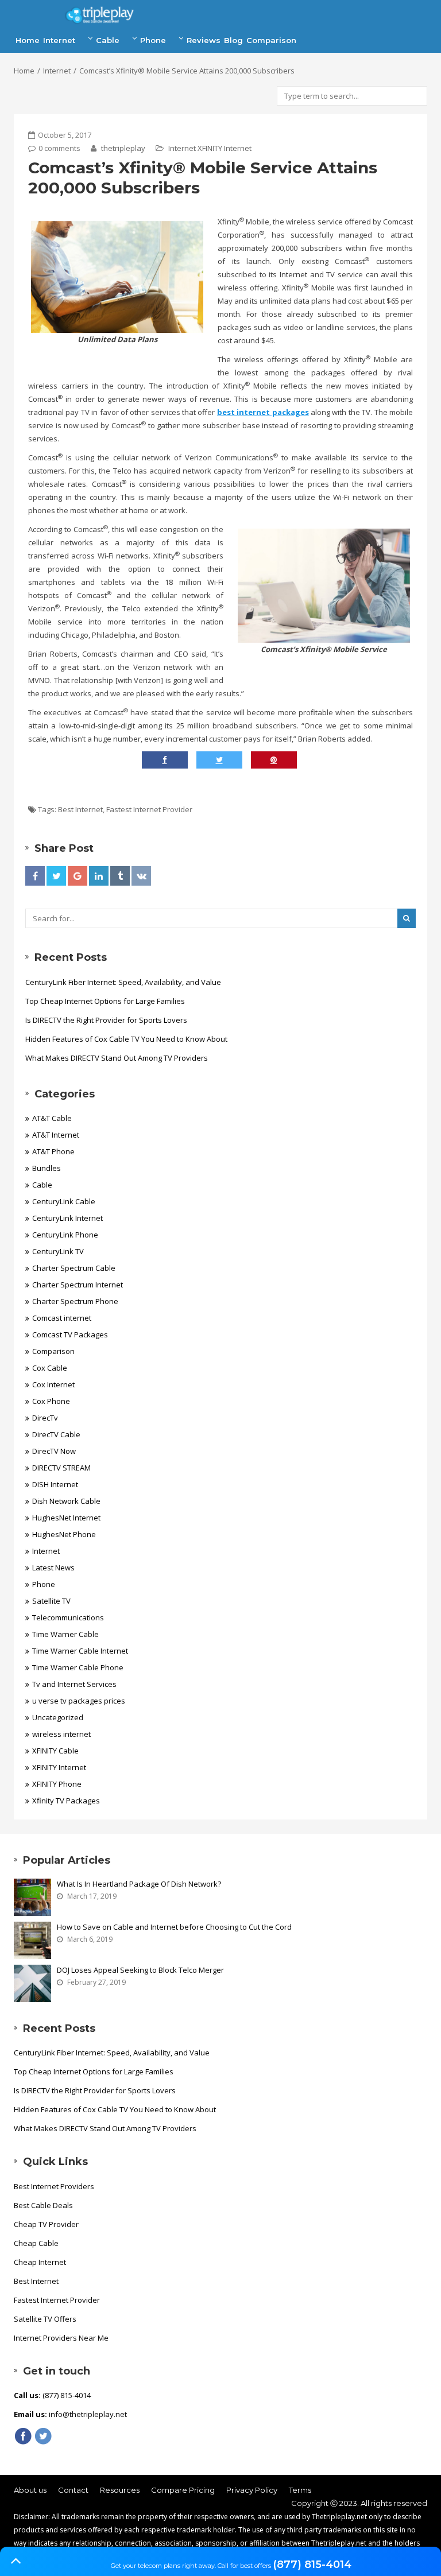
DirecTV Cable (56, 1434)
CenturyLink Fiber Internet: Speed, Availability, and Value (123, 982)
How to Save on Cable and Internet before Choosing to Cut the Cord (174, 1927)
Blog (233, 40)
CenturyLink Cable (64, 1201)
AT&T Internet (56, 1135)
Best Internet (80, 809)
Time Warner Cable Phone (78, 1667)
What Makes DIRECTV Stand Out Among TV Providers (117, 1058)
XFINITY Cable (55, 1751)
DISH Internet (55, 1484)
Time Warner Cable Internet (80, 1651)
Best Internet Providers (54, 2186)
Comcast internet (62, 1318)
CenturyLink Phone (65, 1235)
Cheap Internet (40, 2262)
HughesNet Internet (66, 1518)
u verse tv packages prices (79, 1701)
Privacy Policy (252, 2490)
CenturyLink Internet (67, 1218)
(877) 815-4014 (312, 2565)
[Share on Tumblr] (120, 876)
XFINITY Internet (225, 148)
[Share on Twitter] (56, 876)
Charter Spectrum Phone (75, 1301)
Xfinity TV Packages (66, 1801)
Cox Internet (53, 1384)
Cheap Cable (36, 2243)
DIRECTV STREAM (61, 1468)
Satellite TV (51, 1601)
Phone (153, 40)
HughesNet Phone (64, 1534)
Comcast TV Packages (70, 1334)
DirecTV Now (54, 1451)
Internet (59, 40)
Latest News (53, 1568)
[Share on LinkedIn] (99, 876)
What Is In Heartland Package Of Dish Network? (139, 1884)
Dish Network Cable (66, 1501)
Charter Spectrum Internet (78, 1285)
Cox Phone (51, 1401)
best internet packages (263, 412)
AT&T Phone (53, 1151)
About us (30, 2490)
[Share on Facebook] (35, 876)
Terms (300, 2490)
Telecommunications (68, 1617)
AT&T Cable (52, 1118)
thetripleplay (122, 148)
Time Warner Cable (65, 1634)
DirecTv (45, 1418)
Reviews (204, 40)
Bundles (47, 1168)
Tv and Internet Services (74, 1684)
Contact (73, 2490)
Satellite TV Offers (45, 2319)
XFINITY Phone (57, 1784)
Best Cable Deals (43, 2205)
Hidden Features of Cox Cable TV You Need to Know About (126, 1039)
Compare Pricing (183, 2490)
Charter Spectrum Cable (74, 1268)
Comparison (271, 40)
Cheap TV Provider (46, 2224)
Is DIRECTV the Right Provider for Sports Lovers (106, 1020)
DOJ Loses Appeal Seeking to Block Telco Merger (140, 1970)
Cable (108, 40)
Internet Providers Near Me (61, 2338)
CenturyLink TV (58, 1251)
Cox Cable (50, 1368)
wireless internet (61, 1734)
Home (28, 40)
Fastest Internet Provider (149, 809)
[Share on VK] (141, 876)
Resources (120, 2490)
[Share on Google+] (78, 876)
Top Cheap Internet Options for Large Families (105, 1001)
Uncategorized (58, 1717)
